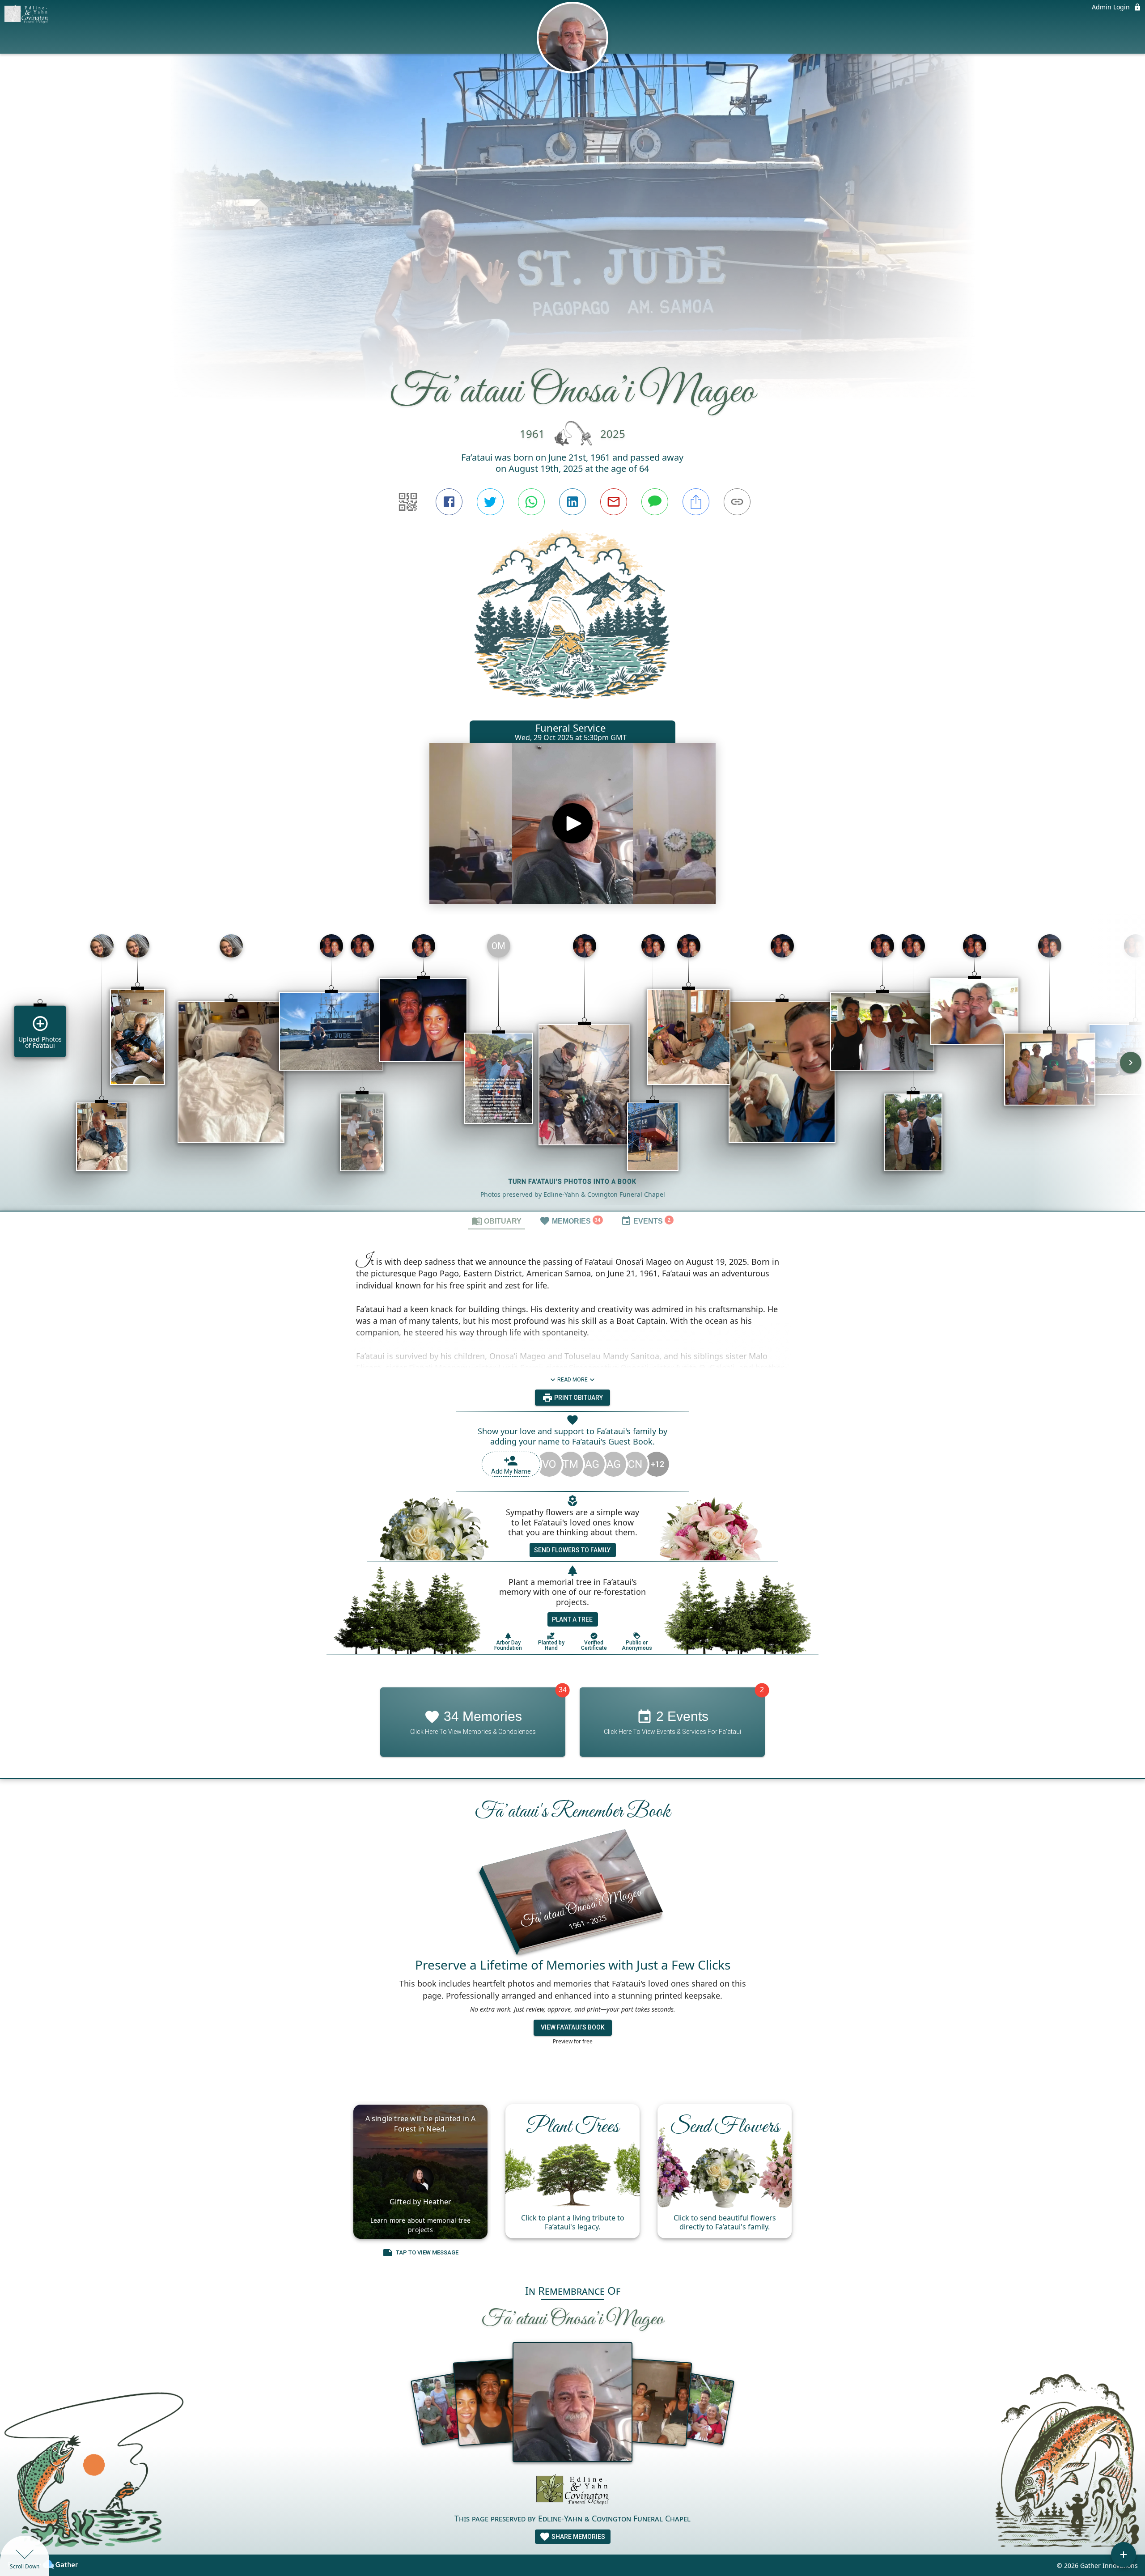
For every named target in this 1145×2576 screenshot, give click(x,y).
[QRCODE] (408, 502)
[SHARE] (696, 502)
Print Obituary (578, 1398)
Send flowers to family (572, 1550)
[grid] (572, 1069)
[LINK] (737, 502)
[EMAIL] (614, 502)
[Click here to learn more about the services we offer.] (572, 2491)
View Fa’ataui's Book (573, 2028)
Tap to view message (427, 2252)
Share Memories (578, 2537)
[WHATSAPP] (531, 502)
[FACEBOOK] (449, 502)
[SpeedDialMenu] (1124, 2555)
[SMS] (655, 502)
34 (563, 1690)
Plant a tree (572, 1619)
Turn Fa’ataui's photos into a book (572, 1182)
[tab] (496, 1220)
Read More (572, 1380)
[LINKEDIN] (572, 502)
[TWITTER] (490, 502)
